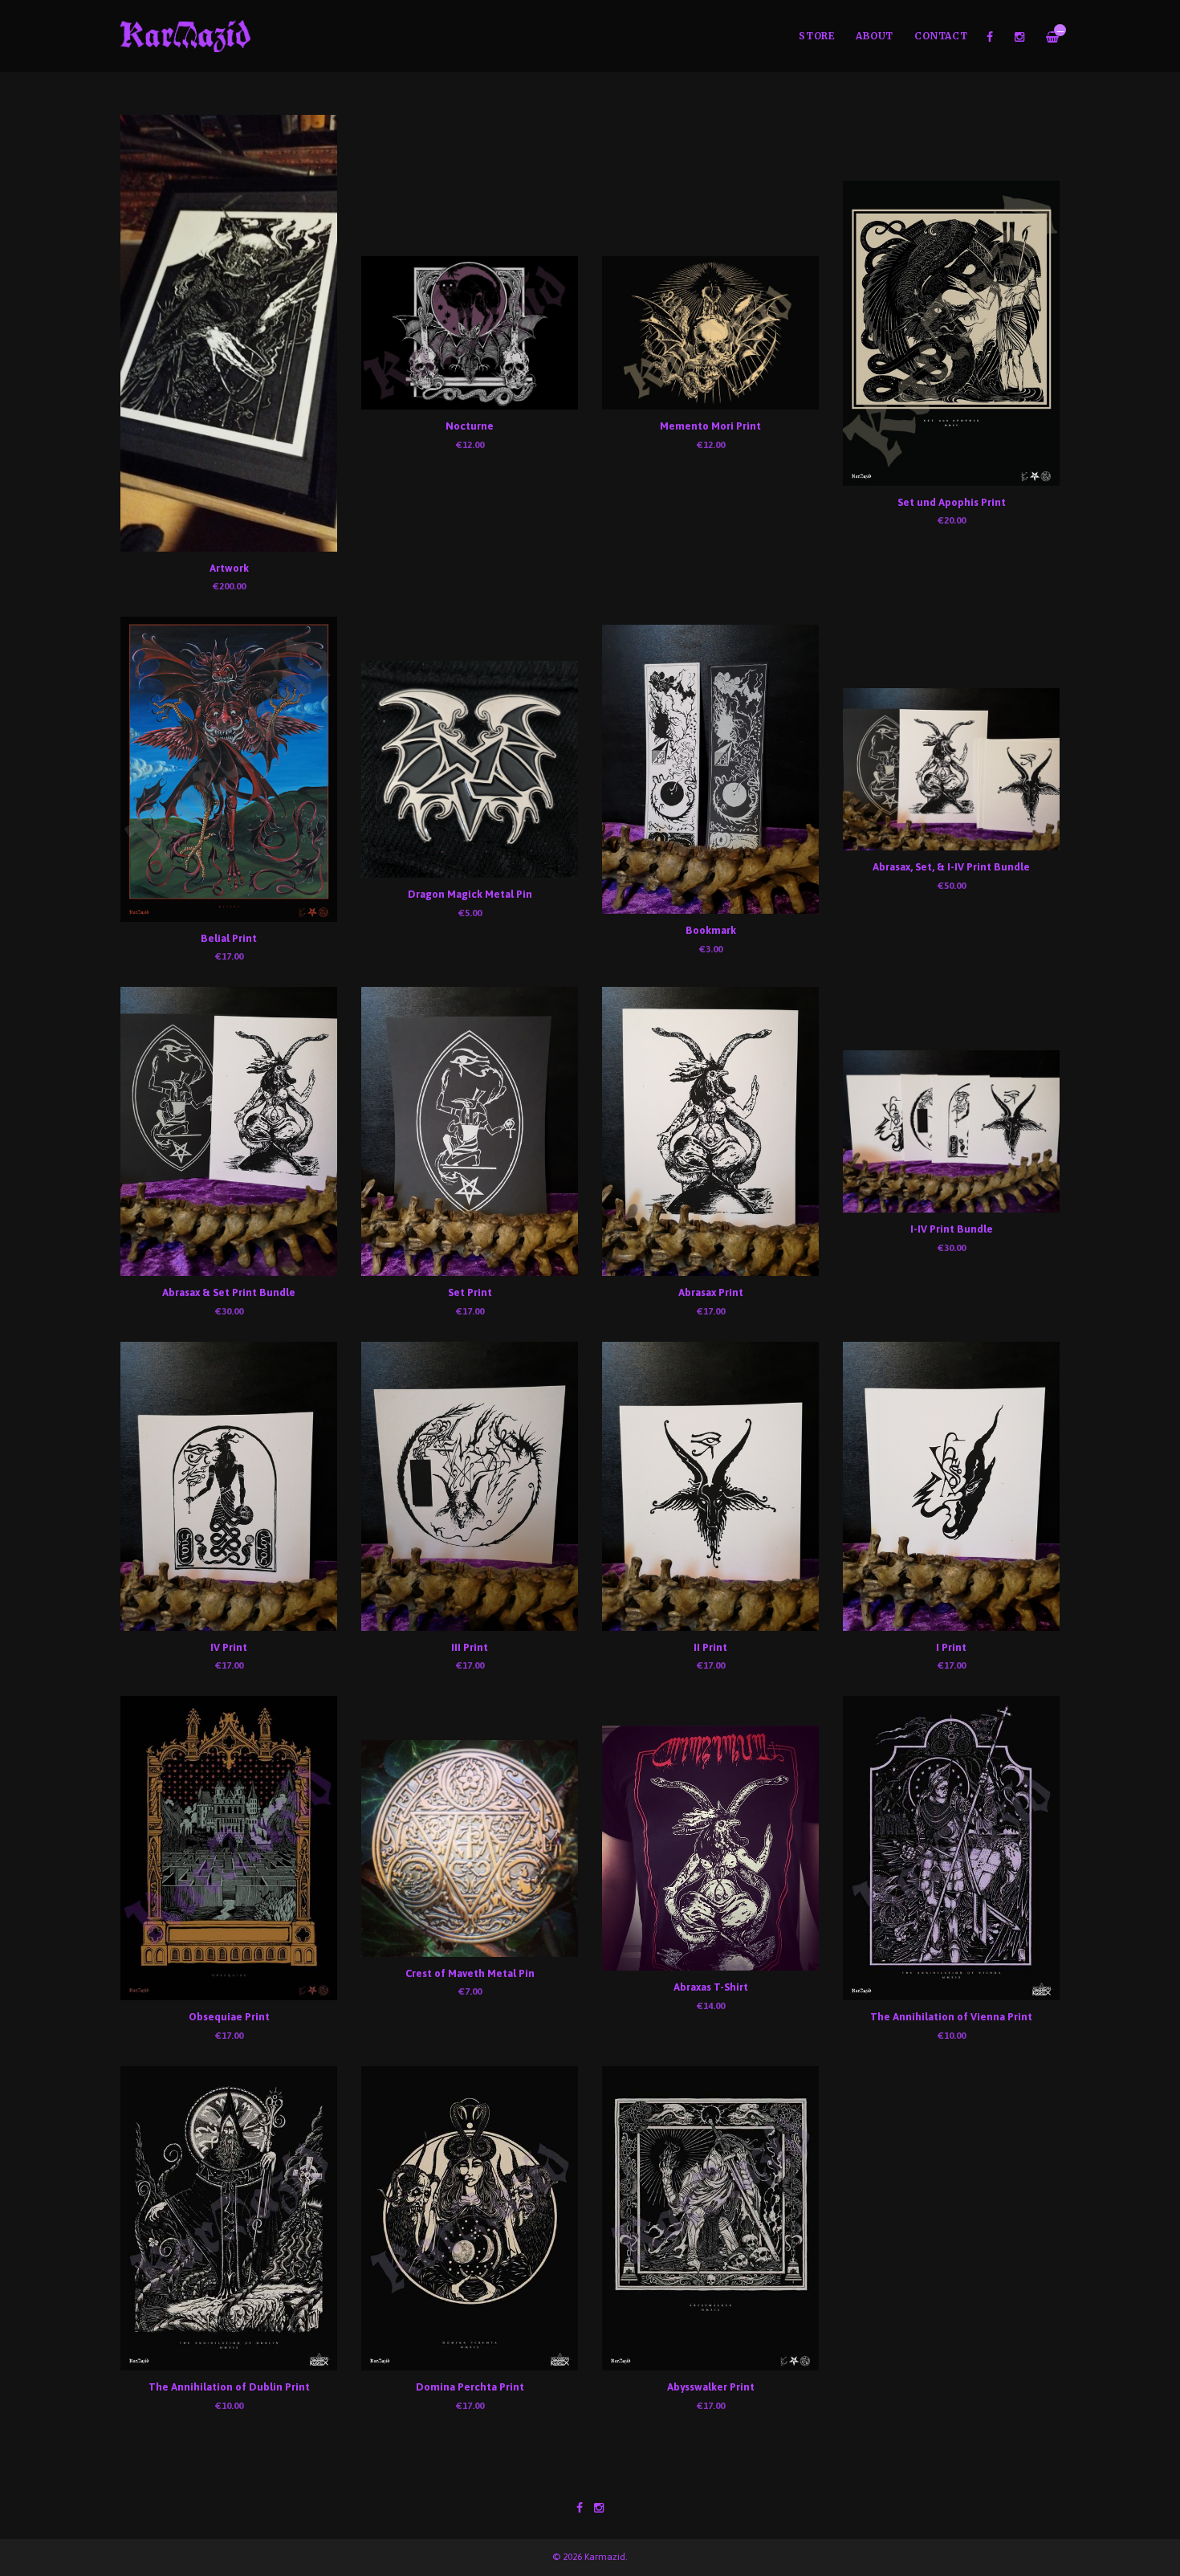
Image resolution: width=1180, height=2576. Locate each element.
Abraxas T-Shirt (711, 1987)
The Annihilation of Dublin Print (229, 2387)
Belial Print (229, 938)
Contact (941, 36)
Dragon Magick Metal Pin (470, 894)
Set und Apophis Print (952, 502)
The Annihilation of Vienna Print (951, 2017)
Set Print (470, 1292)
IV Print (229, 1647)
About (875, 36)
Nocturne (470, 426)
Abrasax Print (711, 1292)
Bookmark (711, 930)
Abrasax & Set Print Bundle (229, 1292)
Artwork (229, 568)
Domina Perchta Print (470, 2387)
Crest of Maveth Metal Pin (470, 1973)
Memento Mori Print (710, 426)
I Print (951, 1647)
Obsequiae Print (229, 2017)
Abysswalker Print (711, 2387)
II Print (710, 1647)
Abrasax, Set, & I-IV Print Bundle (951, 867)
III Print (470, 1647)
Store (817, 36)
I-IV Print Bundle (952, 1229)
